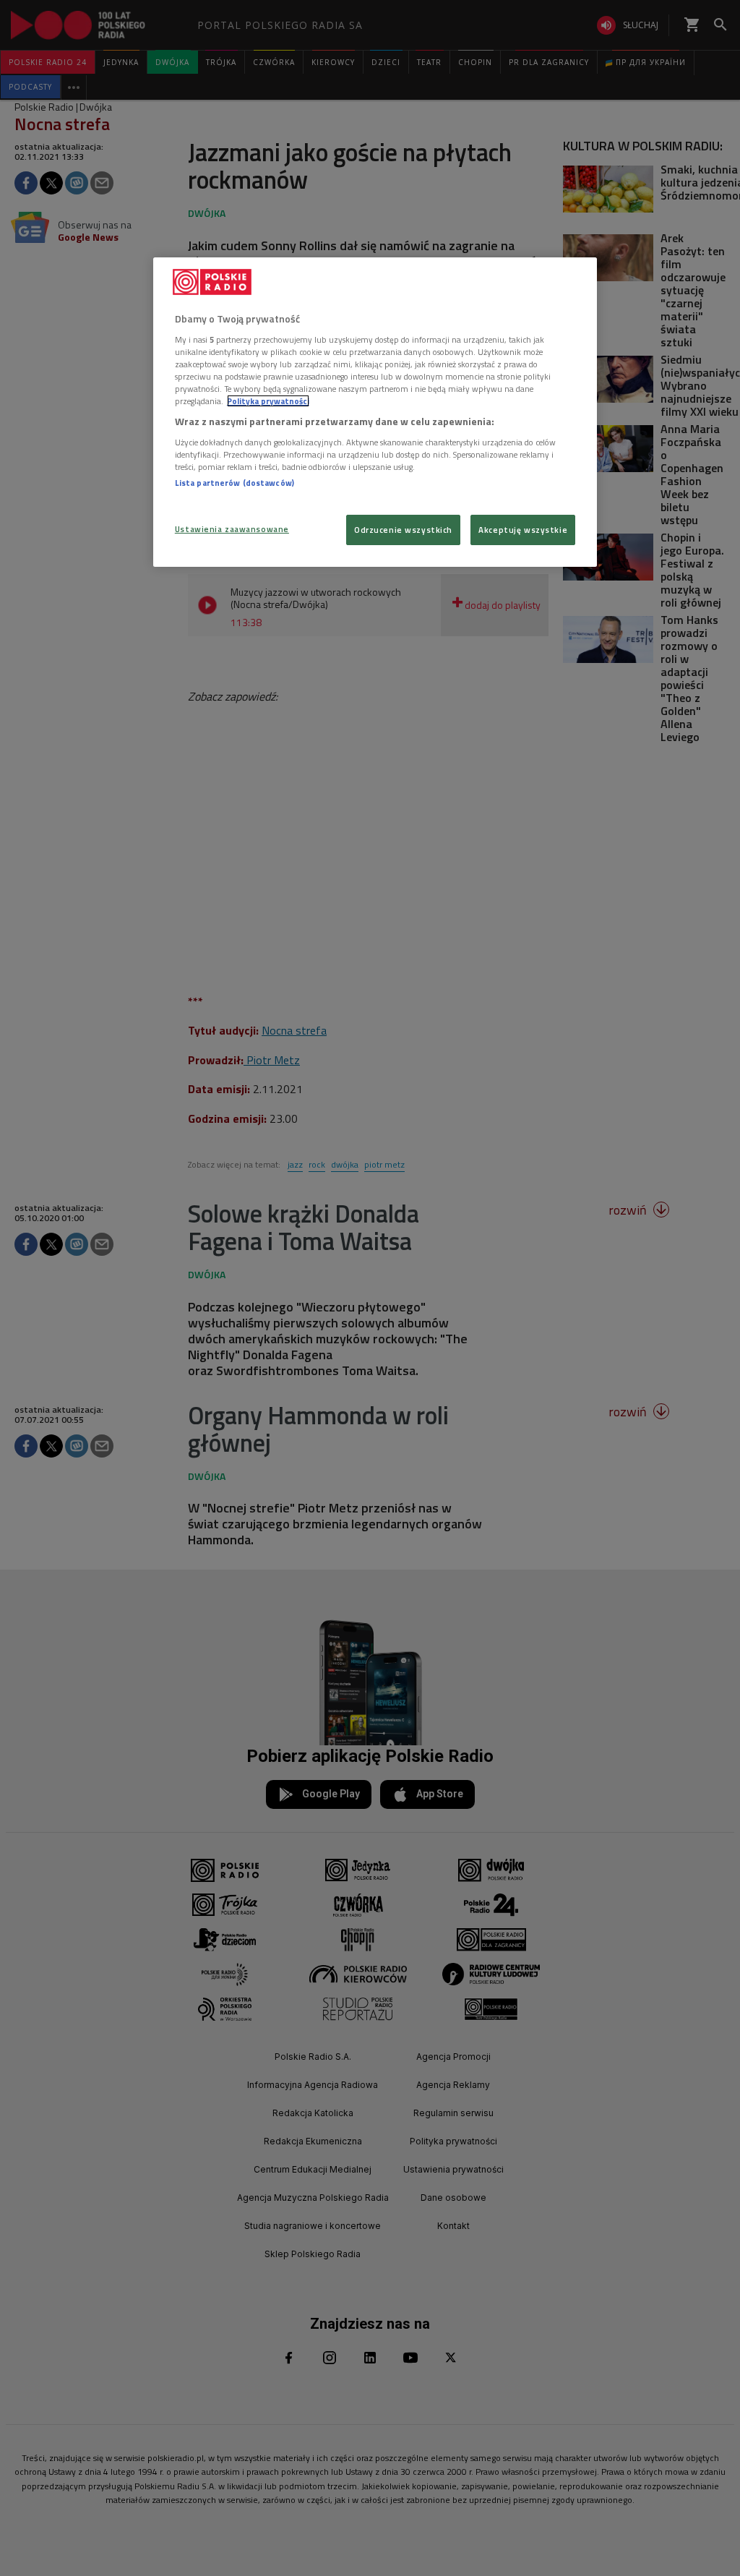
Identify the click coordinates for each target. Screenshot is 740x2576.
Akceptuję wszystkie (523, 530)
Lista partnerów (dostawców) (235, 483)
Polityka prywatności (268, 401)
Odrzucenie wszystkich (403, 530)
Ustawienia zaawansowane (232, 529)
